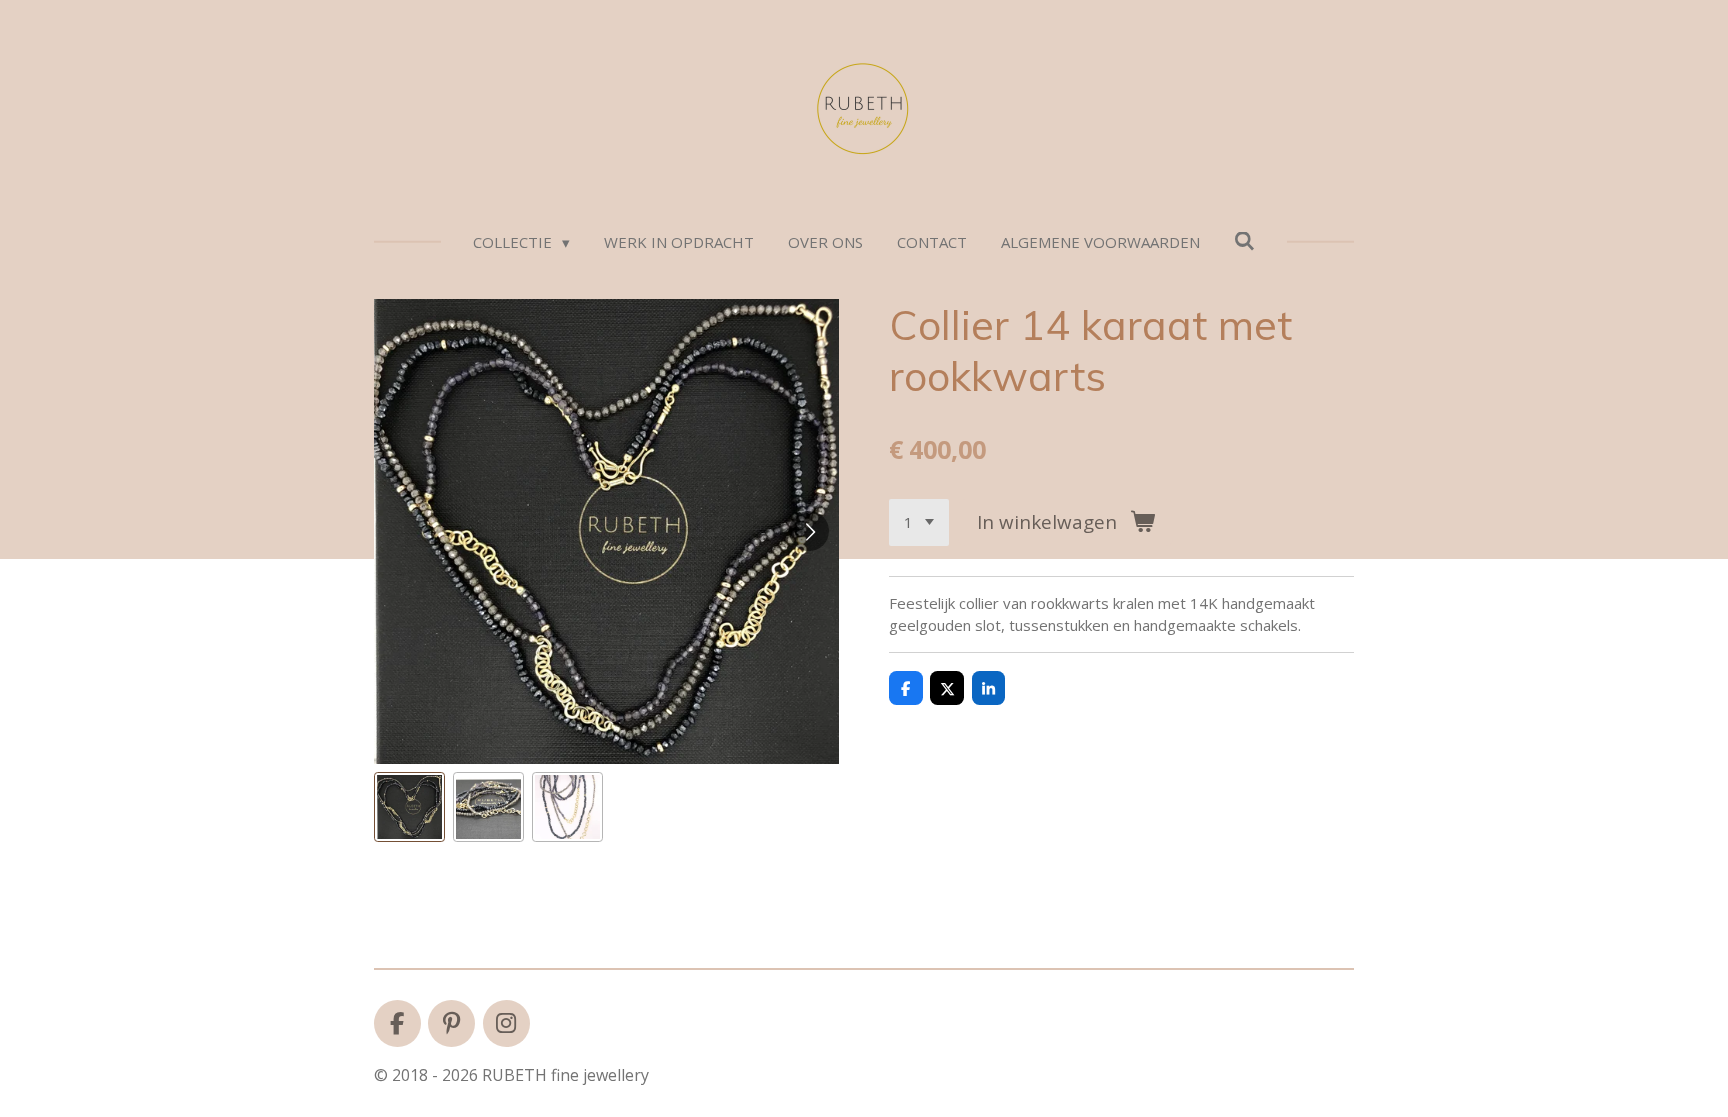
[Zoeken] (1244, 241)
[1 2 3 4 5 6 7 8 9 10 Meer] (919, 522)
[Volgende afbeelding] (809, 531)
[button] (409, 807)
